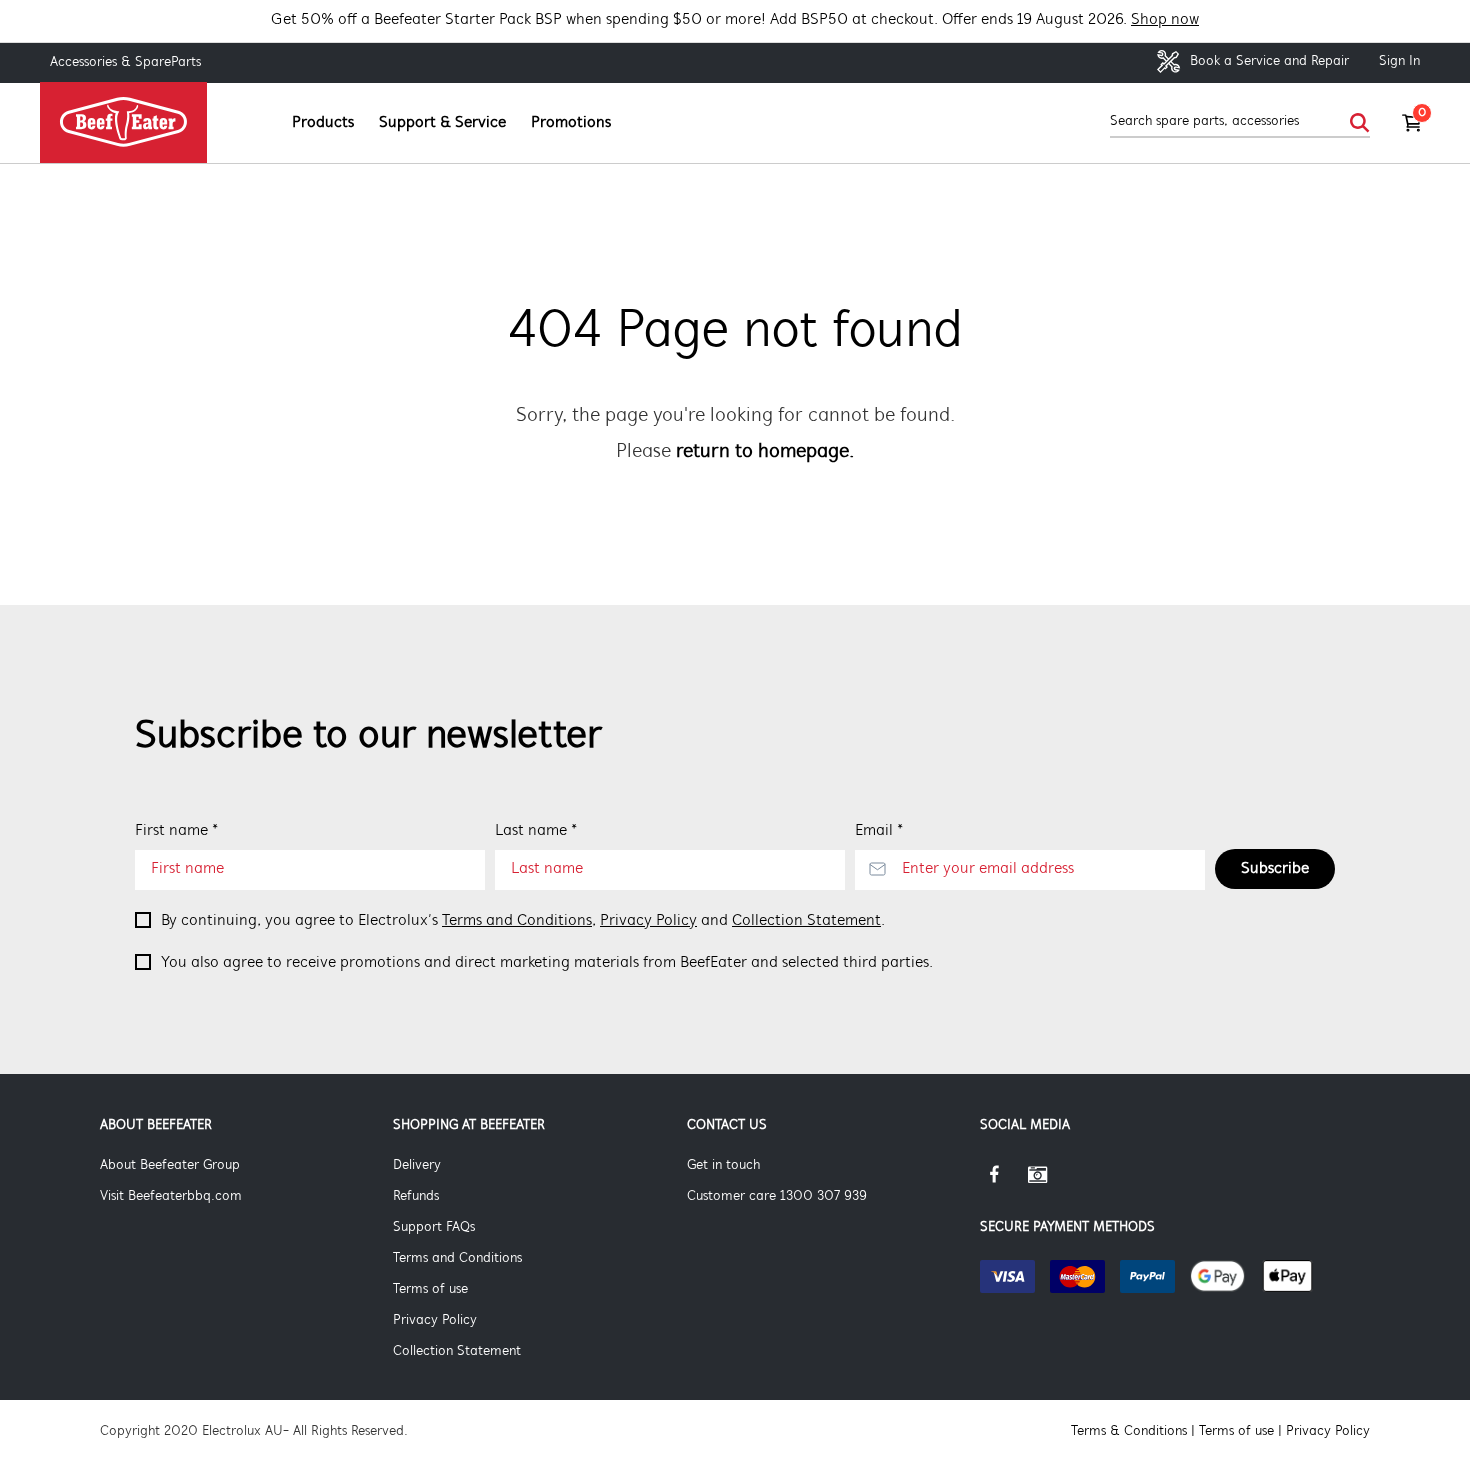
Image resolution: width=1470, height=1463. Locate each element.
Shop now (1165, 20)
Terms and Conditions (517, 921)
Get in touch (723, 1165)
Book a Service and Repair (1267, 61)
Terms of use (430, 1289)
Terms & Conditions (1129, 1431)
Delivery (417, 1165)
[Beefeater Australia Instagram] (1052, 1182)
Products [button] (323, 123)
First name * (176, 831)
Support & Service (442, 123)
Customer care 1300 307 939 (777, 1196)
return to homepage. (765, 452)
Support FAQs (434, 1227)
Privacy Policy (648, 921)
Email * (879, 831)
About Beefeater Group (170, 1165)
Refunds (416, 1196)
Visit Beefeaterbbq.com (171, 1196)
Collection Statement (806, 921)
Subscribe (1275, 869)
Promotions (571, 123)
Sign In (1399, 61)
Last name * (536, 831)
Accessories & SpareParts (125, 62)
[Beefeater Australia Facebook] (1004, 1182)
